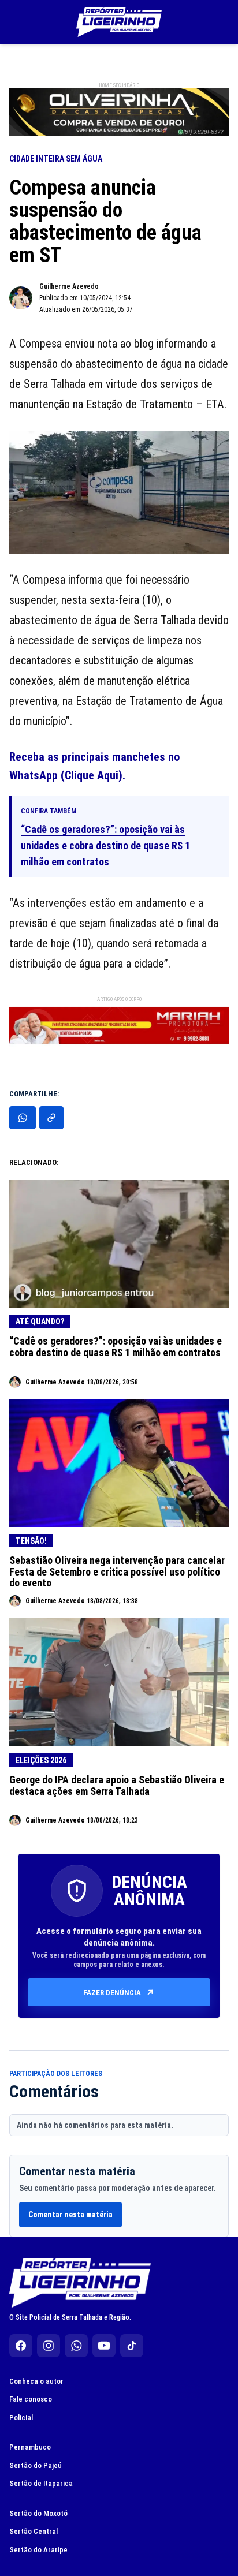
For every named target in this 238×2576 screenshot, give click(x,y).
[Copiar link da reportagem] (51, 1118)
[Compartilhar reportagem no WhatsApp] (23, 1118)
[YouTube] (104, 2346)
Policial (21, 2418)
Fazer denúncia (112, 1993)
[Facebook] (21, 2346)
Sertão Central (34, 2531)
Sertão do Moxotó (38, 2513)
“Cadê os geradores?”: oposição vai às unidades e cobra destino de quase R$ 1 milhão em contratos (105, 845)
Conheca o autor (36, 2381)
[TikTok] (132, 2346)
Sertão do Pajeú (36, 2465)
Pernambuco (30, 2447)
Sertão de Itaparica (41, 2483)
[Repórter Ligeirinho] (119, 22)
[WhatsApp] (76, 2346)
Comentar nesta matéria (70, 2215)
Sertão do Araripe (38, 2550)
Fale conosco (31, 2399)
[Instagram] (49, 2346)
